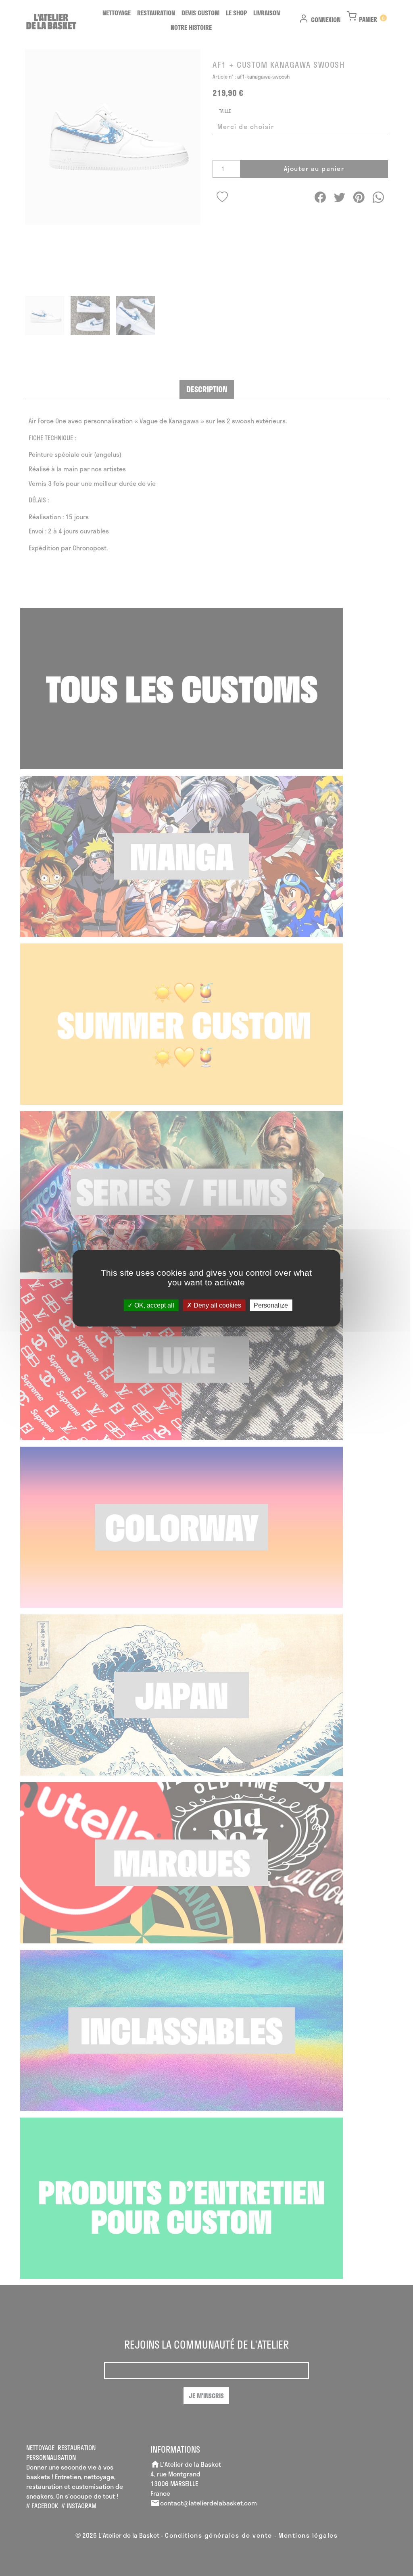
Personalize (271, 1305)
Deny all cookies (217, 1305)
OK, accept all (153, 1305)
